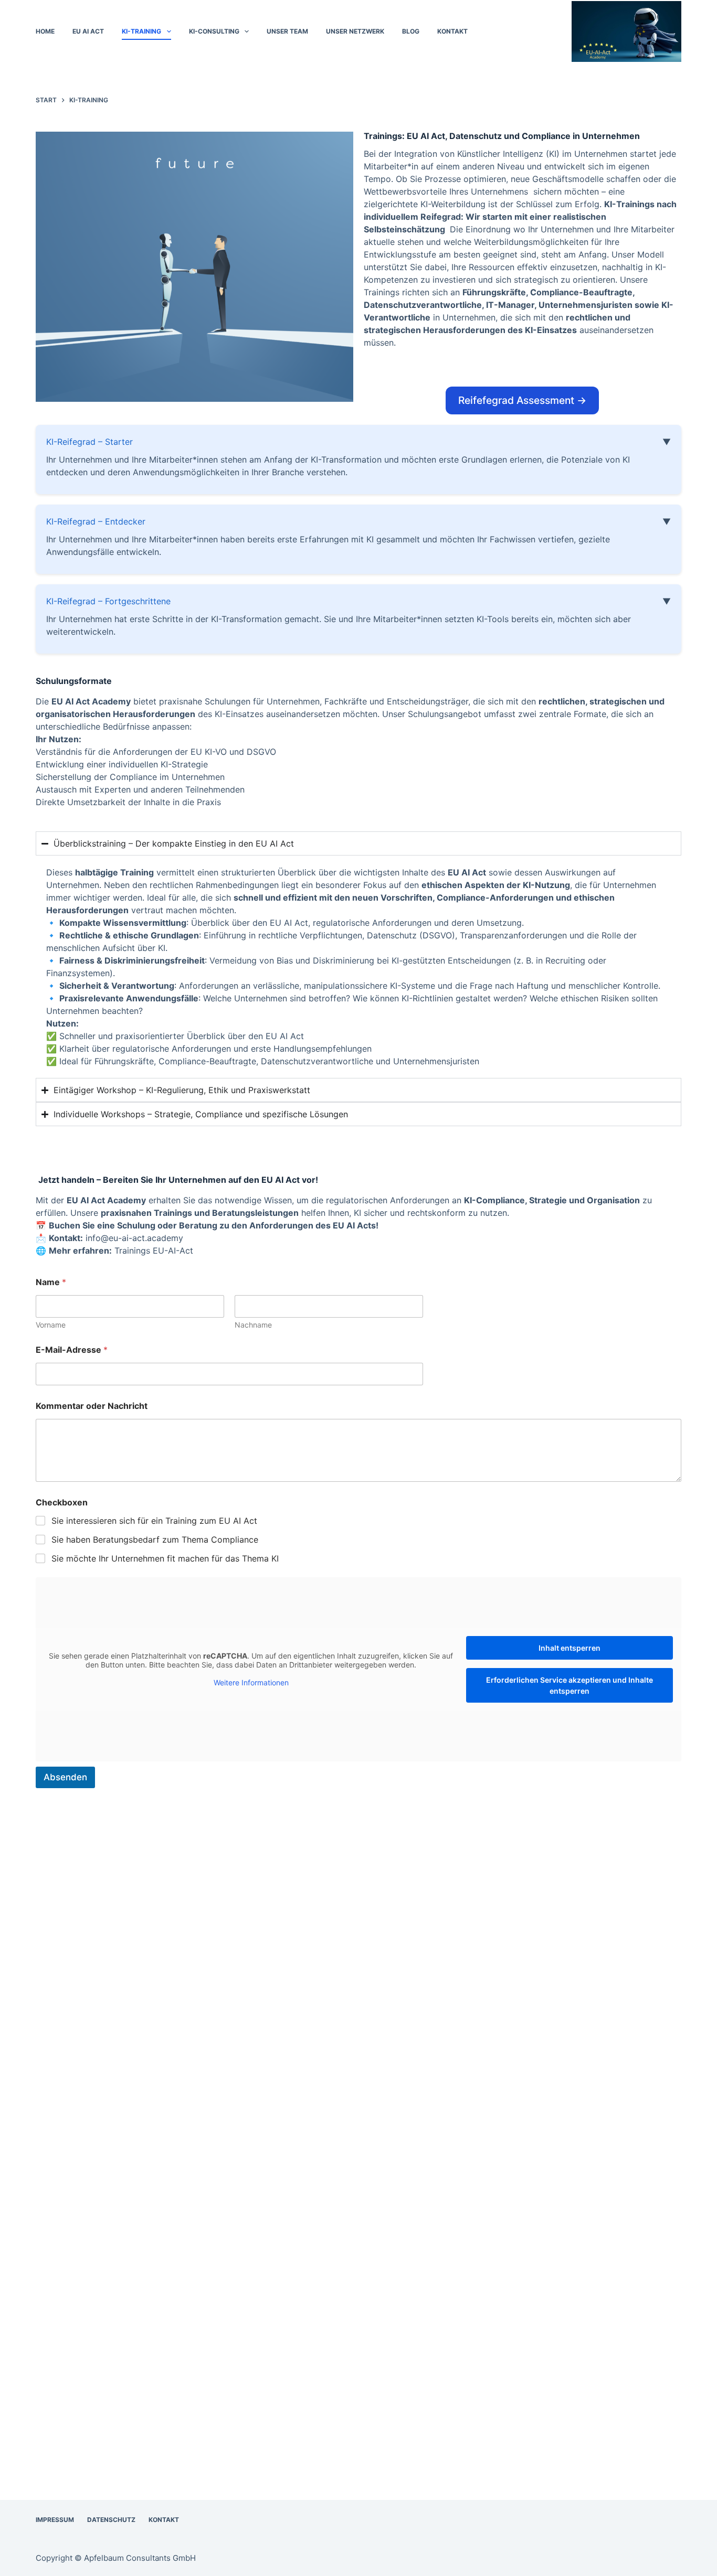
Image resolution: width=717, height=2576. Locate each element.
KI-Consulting (214, 31)
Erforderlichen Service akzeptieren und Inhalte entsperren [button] (570, 1685)
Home (45, 31)
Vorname (51, 1325)
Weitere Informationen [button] (251, 1682)
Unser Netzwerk (355, 31)
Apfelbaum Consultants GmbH (140, 2558)
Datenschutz (111, 2520)
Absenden (65, 1777)
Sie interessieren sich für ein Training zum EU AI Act (154, 1521)
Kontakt (452, 31)
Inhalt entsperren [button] (570, 1648)
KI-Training (141, 31)
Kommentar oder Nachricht (92, 1406)
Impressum (55, 2520)
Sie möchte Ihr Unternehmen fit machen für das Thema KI (165, 1558)
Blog (411, 31)
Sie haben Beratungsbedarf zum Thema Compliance (155, 1540)
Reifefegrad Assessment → (522, 400)
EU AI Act (88, 31)
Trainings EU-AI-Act (154, 1250)
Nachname (253, 1325)
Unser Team (287, 31)
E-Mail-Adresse (72, 1350)
